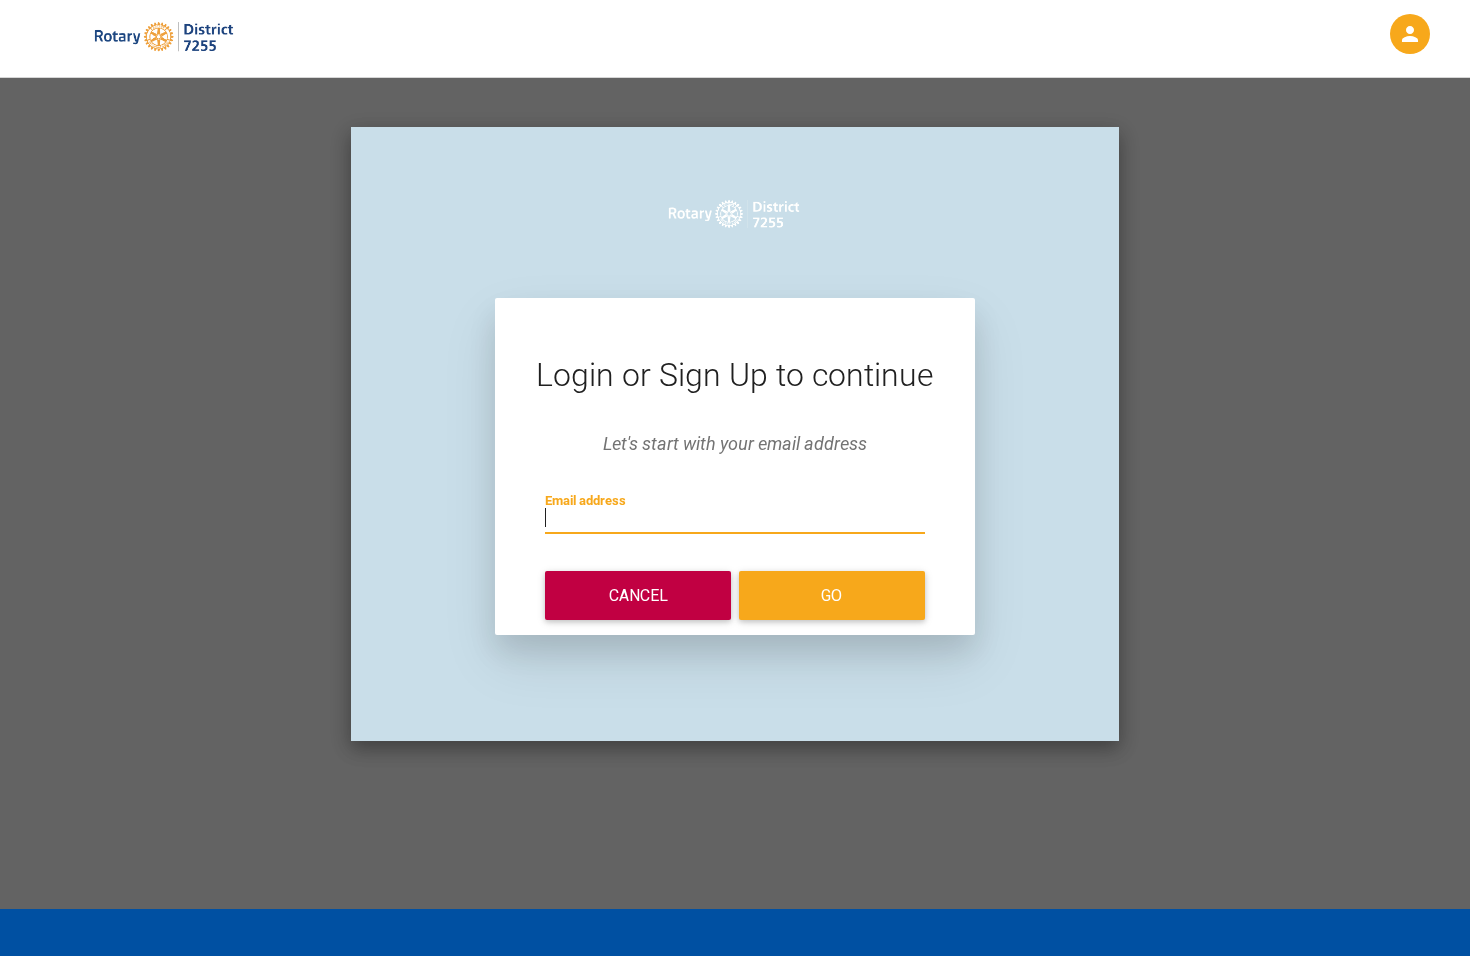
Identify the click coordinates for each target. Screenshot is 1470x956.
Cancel (638, 595)
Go (831, 595)
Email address (585, 500)
